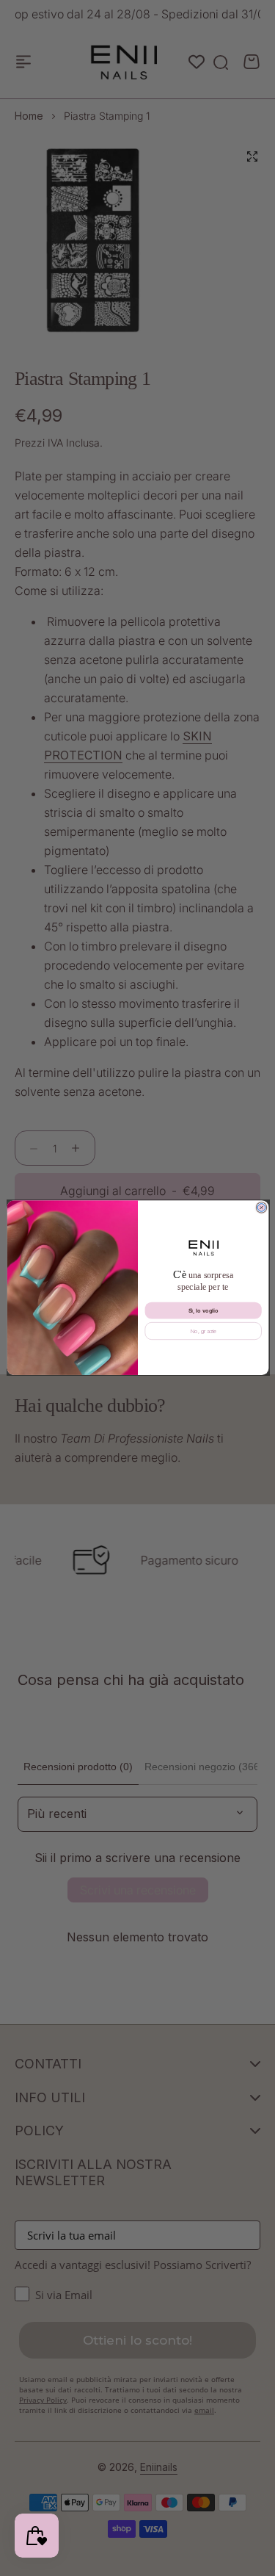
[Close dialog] (261, 1208)
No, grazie (203, 1331)
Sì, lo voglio (203, 1311)
